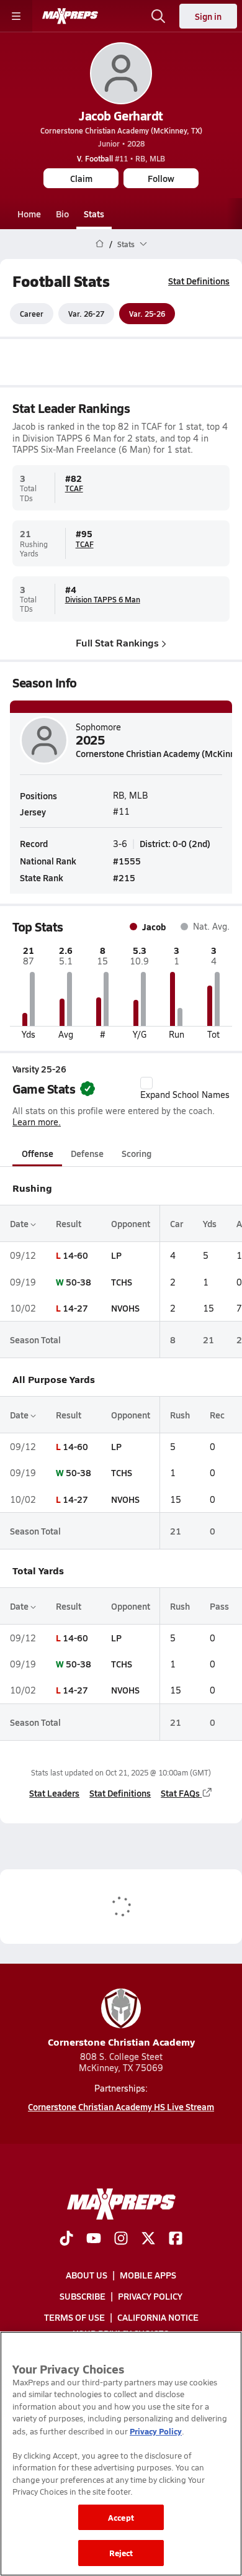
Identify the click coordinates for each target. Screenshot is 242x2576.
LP (116, 1255)
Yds (210, 1223)
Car (177, 1223)
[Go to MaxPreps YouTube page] (94, 2239)
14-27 (75, 1308)
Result (69, 1223)
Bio (62, 214)
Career (32, 314)
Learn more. (37, 1122)
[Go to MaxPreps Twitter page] (148, 2239)
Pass (219, 1606)
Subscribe (83, 2297)
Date (20, 1223)
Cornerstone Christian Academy (121, 2042)
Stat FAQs (180, 1793)
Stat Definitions (199, 281)
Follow (161, 178)
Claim (81, 178)
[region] (121, 2454)
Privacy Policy (150, 2297)
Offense (38, 1153)
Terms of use (74, 2318)
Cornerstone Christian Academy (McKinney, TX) (121, 130)
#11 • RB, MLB (121, 158)
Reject (121, 2553)
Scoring (137, 1153)
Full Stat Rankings (117, 642)
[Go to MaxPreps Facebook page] (176, 2239)
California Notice (158, 2318)
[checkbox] (146, 1083)
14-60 (75, 1255)
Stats (94, 214)
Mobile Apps (148, 2275)
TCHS (122, 1282)
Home (29, 214)
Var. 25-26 (147, 314)
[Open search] (158, 16)
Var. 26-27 (86, 314)
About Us (87, 2275)
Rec (217, 1415)
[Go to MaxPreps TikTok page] (66, 2239)
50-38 (78, 1282)
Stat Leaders (54, 1793)
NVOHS (125, 1308)
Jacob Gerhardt (121, 116)
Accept (121, 2517)
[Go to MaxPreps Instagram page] (121, 2239)
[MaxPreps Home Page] (100, 244)
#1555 (127, 861)
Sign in (208, 16)
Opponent (131, 1223)
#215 (124, 878)
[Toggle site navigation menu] (16, 16)
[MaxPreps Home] (70, 16)
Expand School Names (185, 1095)
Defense (87, 1153)
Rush (180, 1415)
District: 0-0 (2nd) (175, 843)
